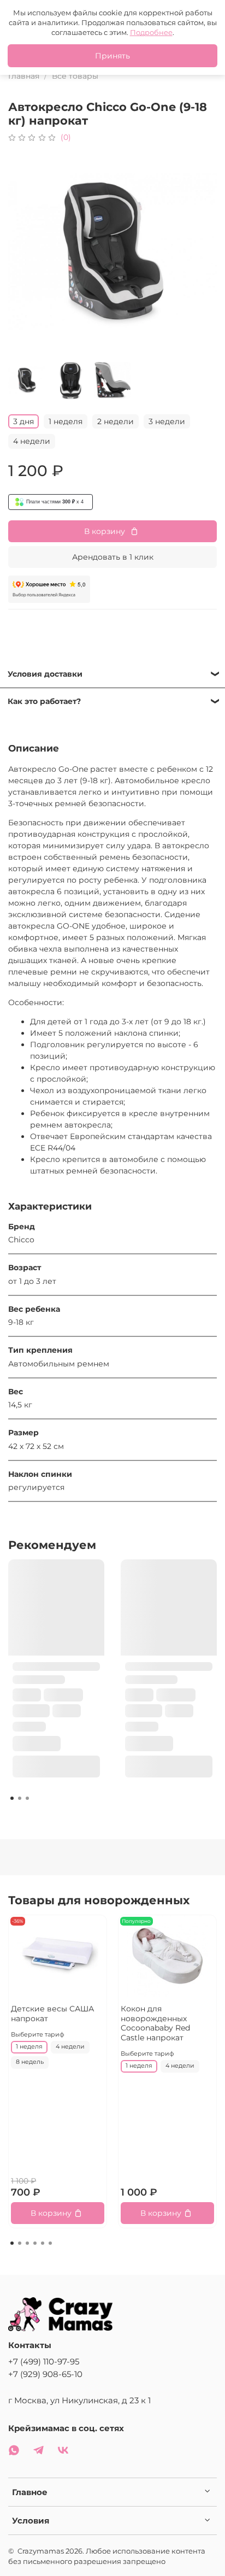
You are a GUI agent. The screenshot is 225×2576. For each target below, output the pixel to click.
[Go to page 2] (20, 1798)
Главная (24, 76)
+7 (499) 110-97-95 (44, 2361)
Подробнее (151, 32)
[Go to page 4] (35, 2243)
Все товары (75, 76)
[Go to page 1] (12, 1798)
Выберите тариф (38, 2035)
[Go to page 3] (27, 1798)
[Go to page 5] (43, 2243)
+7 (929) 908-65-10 (45, 2374)
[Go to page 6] (50, 2243)
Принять (112, 56)
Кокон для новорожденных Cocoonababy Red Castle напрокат (155, 2023)
